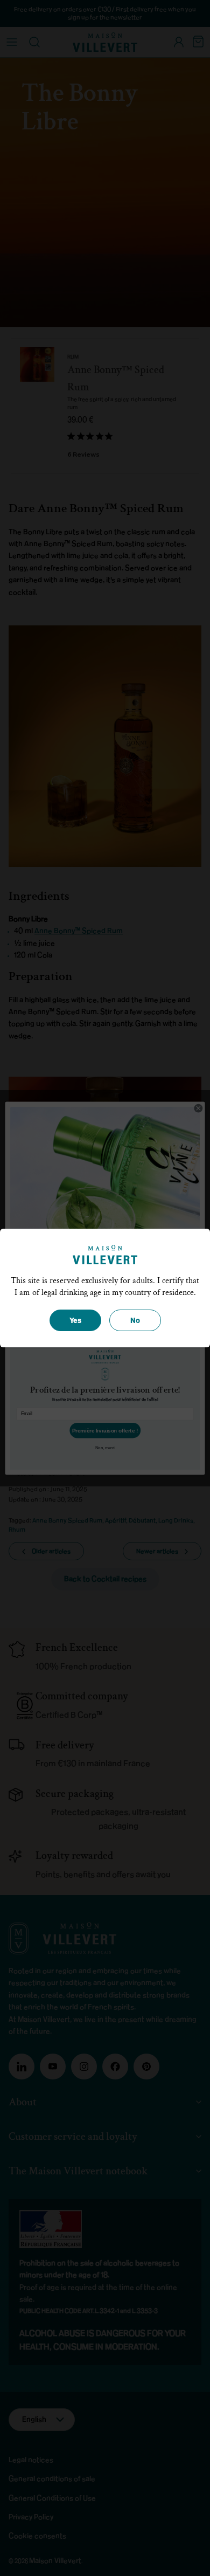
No (135, 1321)
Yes (75, 1321)
